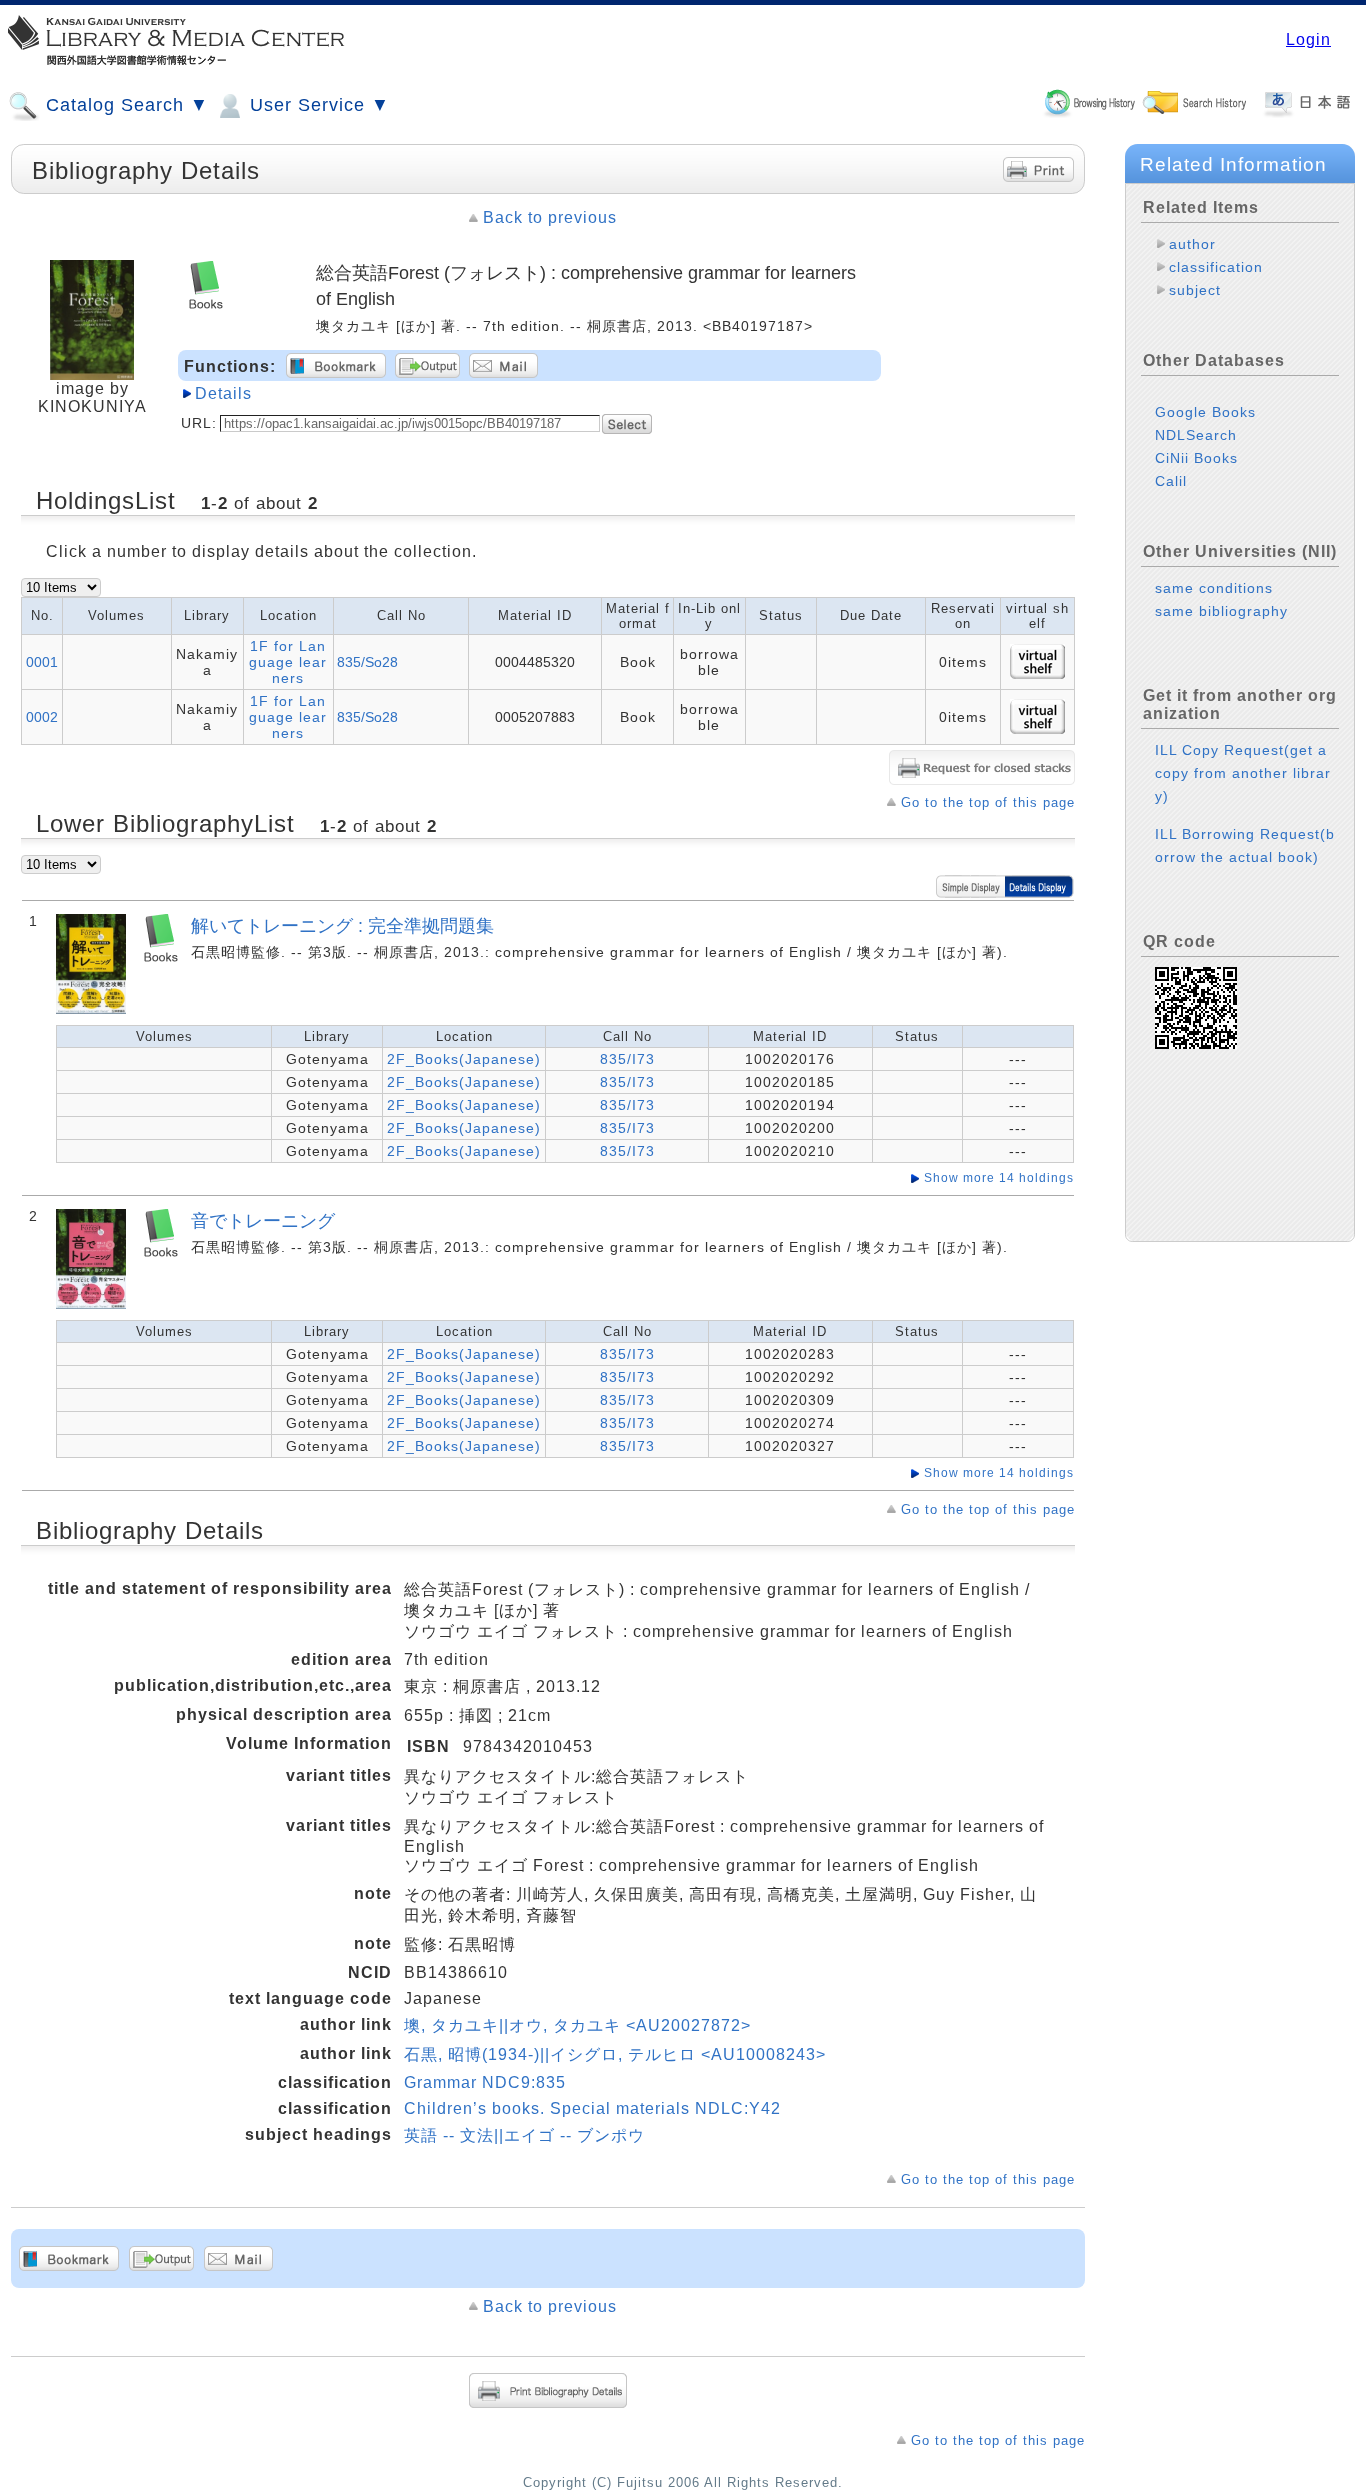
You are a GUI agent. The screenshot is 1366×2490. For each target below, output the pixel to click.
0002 (42, 717)
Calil (1171, 481)
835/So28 (367, 662)
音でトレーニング (263, 1220)
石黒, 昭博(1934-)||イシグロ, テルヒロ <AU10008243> (615, 2054)
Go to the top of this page (988, 802)
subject (1195, 290)
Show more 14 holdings (999, 1178)
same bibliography (1221, 611)
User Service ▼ (317, 105)
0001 (42, 662)
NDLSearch (1196, 435)
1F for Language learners (288, 662)
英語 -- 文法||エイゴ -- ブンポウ (524, 2135)
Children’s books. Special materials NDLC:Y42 (592, 2108)
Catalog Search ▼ (124, 105)
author (1192, 244)
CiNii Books (1196, 458)
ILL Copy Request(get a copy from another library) (1243, 773)
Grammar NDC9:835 (485, 2082)
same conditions (1214, 588)
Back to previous (550, 217)
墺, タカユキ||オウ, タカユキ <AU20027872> (577, 2025)
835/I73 (627, 1059)
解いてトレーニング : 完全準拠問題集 (342, 925)
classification (1216, 267)
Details (223, 393)
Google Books (1205, 412)
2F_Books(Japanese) (464, 1059)
